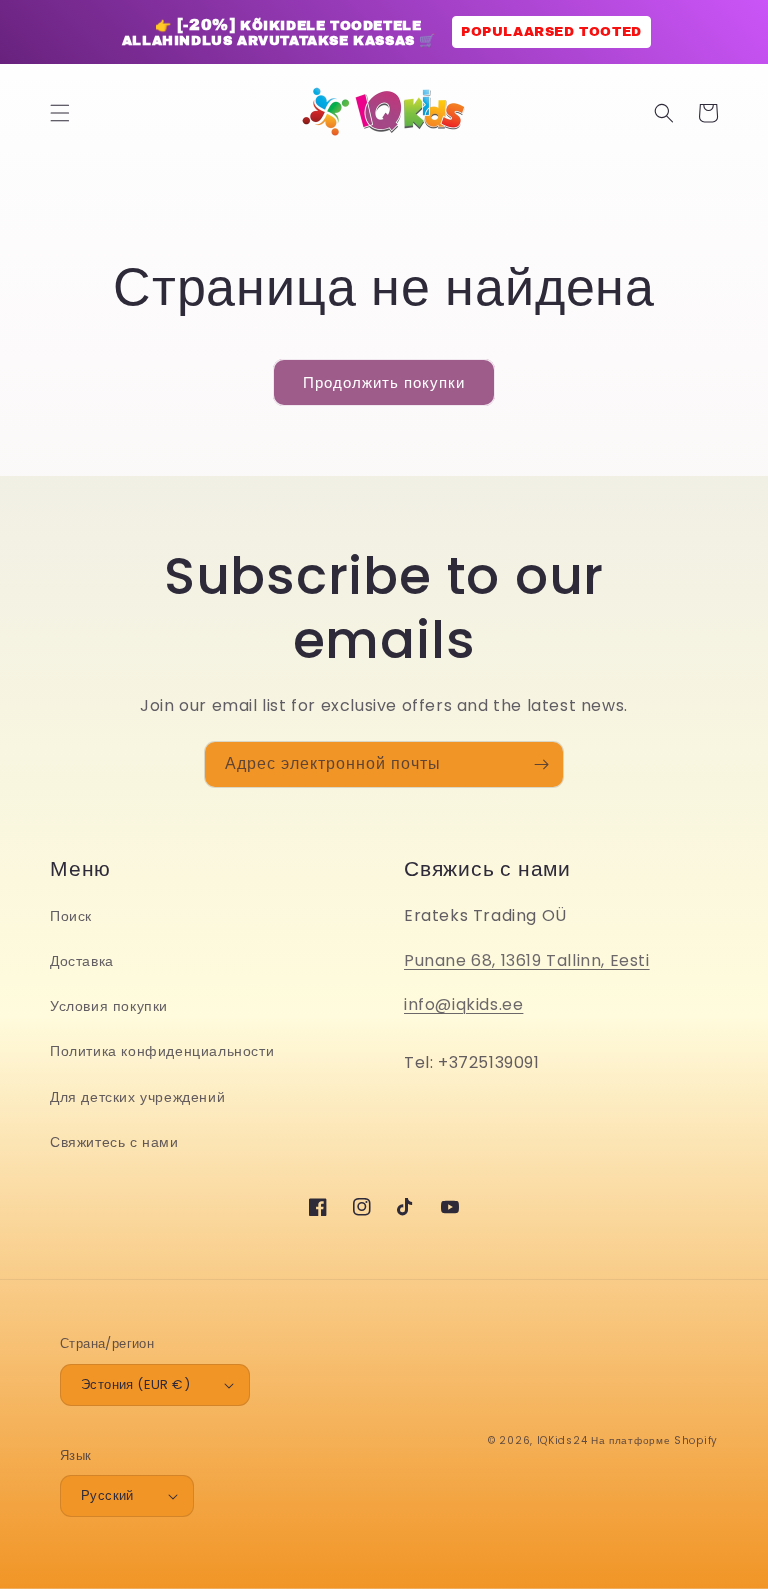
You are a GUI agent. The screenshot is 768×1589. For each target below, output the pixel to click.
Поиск (71, 916)
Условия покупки (109, 1006)
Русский (107, 1495)
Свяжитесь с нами (114, 1142)
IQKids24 (562, 1440)
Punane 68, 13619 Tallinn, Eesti (527, 960)
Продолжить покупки (384, 382)
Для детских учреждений (137, 1097)
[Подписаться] (541, 764)
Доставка (82, 961)
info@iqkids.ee (463, 1004)
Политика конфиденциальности (162, 1051)
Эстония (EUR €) (135, 1384)
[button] (60, 113)
